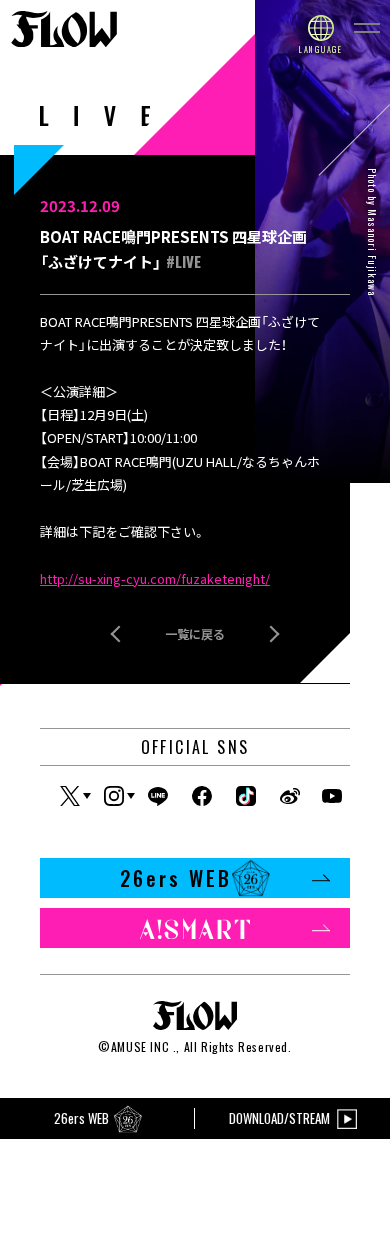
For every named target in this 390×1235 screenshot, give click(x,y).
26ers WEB (176, 878)
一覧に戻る (195, 633)
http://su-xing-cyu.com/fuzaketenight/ (155, 578)
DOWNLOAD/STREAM (279, 1118)
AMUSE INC (140, 1046)
